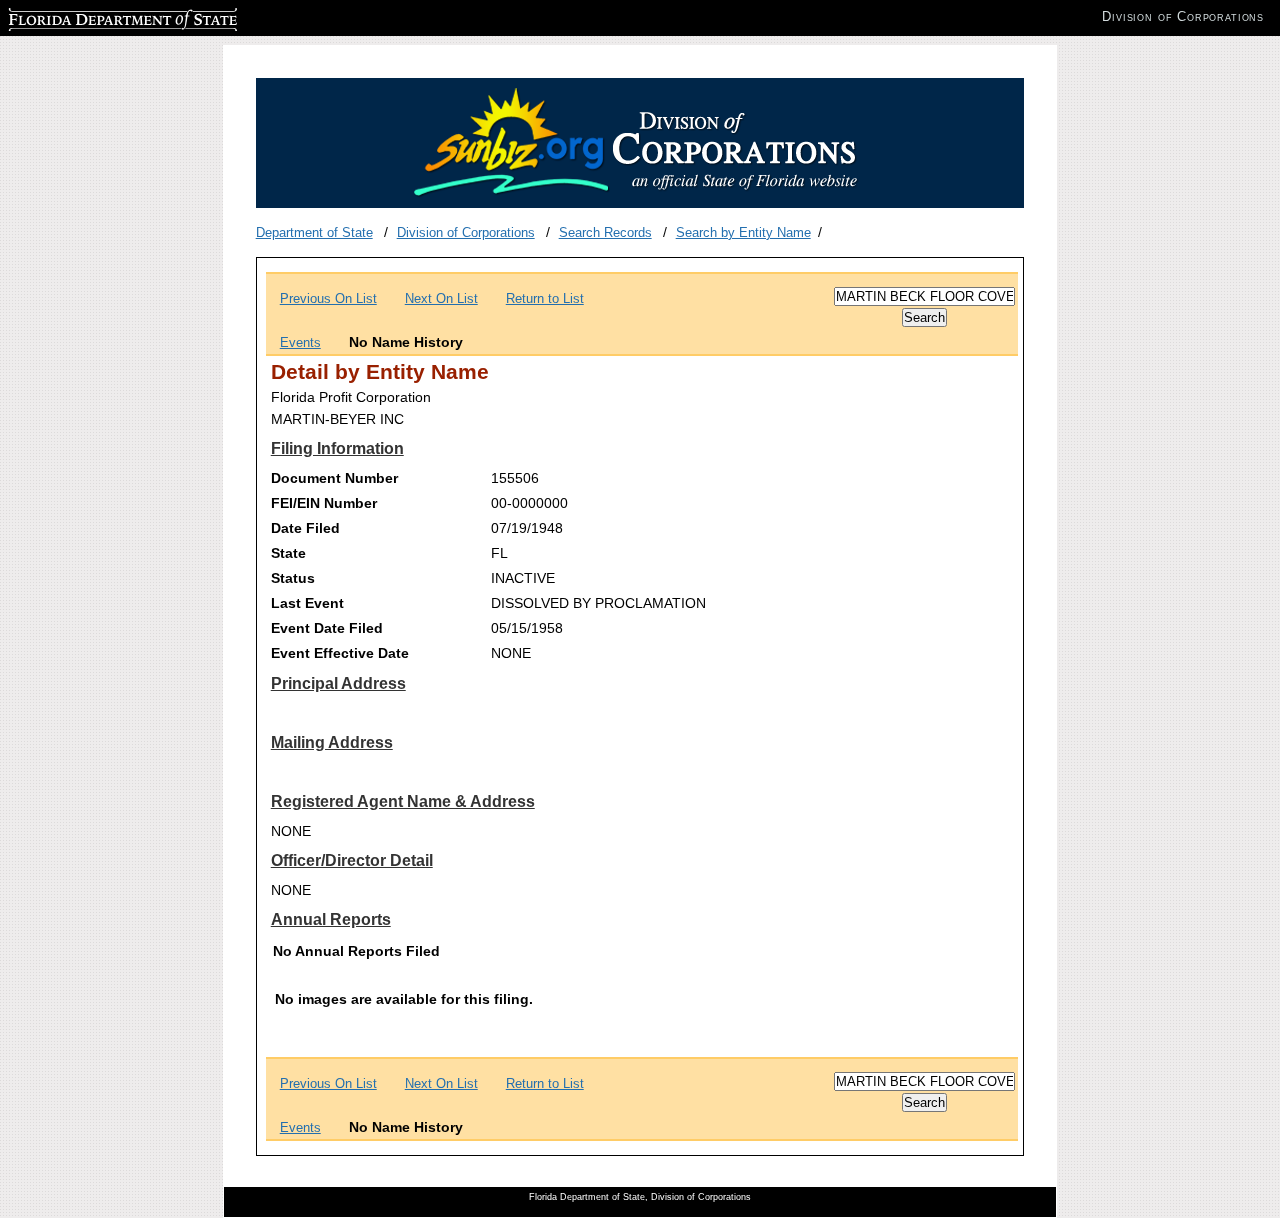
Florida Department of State (88, 16)
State (288, 553)
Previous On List (328, 298)
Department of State (314, 232)
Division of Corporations (466, 232)
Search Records (605, 232)
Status (293, 578)
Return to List (545, 298)
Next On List (441, 298)
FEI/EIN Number (324, 503)
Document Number (334, 478)
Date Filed (305, 528)
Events (300, 342)
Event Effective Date (340, 653)
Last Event (307, 603)
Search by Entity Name (743, 232)
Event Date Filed (327, 628)
